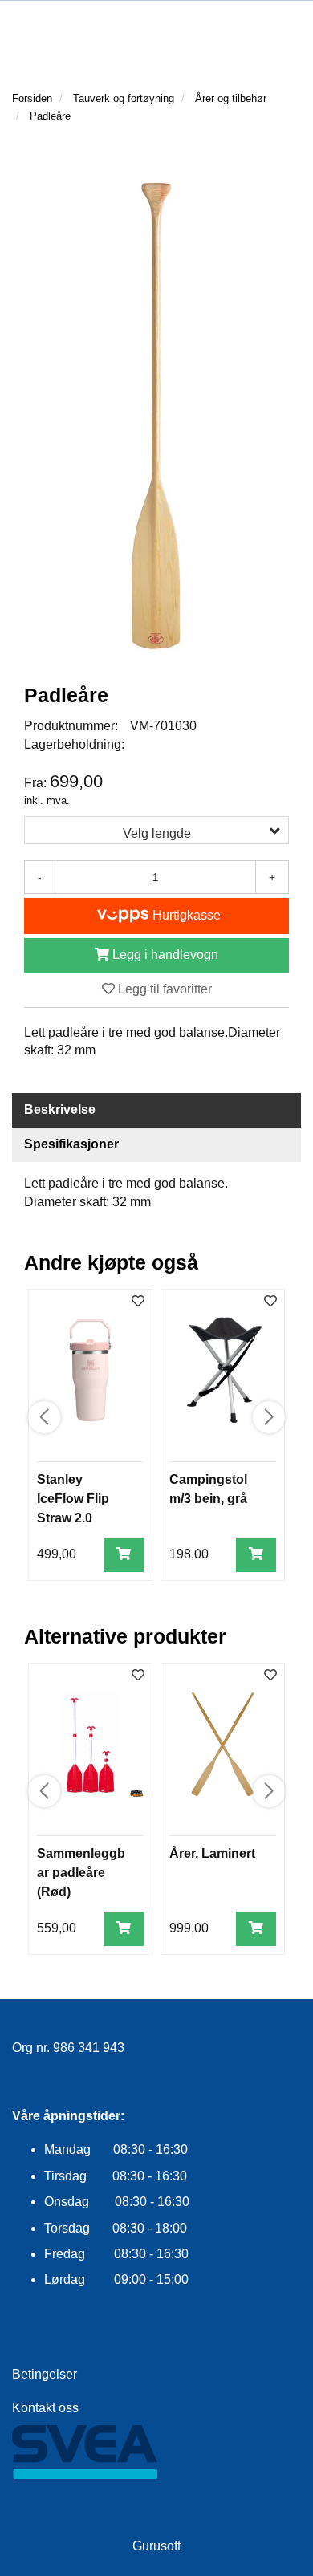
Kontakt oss (45, 2408)
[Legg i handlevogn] (124, 1555)
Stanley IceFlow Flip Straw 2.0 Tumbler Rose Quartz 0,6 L (79, 1518)
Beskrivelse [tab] (60, 1109)
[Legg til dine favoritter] (138, 1302)
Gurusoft (156, 2546)
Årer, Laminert (212, 1853)
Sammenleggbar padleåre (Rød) (81, 1873)
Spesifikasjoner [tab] (71, 1144)
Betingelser (45, 2374)
